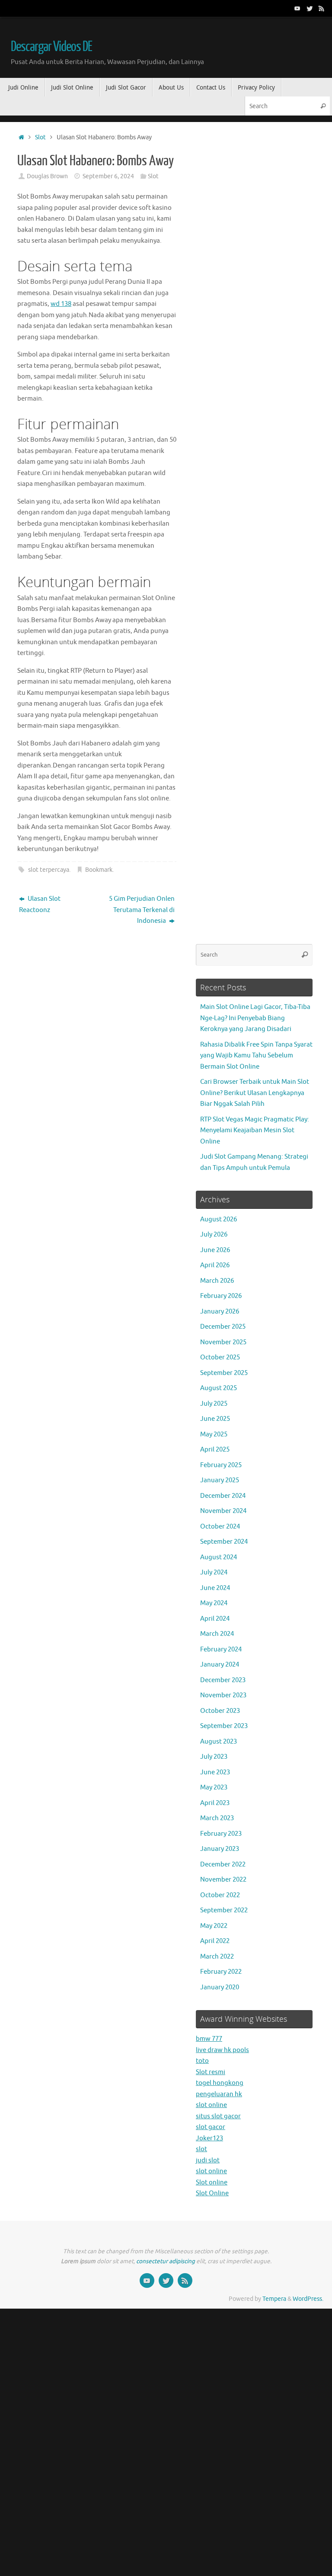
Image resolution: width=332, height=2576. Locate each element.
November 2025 (223, 1342)
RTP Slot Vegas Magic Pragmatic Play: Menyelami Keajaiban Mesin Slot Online (255, 1131)
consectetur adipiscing (166, 2261)
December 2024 (223, 1496)
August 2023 (219, 1742)
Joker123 (209, 2138)
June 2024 (215, 1588)
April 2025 (215, 1450)
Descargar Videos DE (51, 47)
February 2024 (221, 1649)
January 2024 (220, 1665)
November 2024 (223, 1511)
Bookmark (99, 870)
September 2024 (224, 1542)
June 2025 (215, 1419)
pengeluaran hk (219, 2094)
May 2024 (214, 1603)
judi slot (208, 2160)
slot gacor (211, 2127)
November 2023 (223, 1695)
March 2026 (217, 1281)
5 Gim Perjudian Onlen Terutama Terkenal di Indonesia (142, 910)
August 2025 (219, 1388)
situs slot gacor (218, 2116)
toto (202, 2061)
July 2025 (214, 1404)
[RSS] (322, 8)
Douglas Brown (47, 176)
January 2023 (220, 1849)
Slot (40, 137)
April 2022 (215, 1941)
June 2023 (215, 1772)
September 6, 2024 (108, 176)
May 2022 (214, 1926)
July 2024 (214, 1572)
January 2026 (220, 1312)
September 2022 (224, 1910)
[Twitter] (310, 8)
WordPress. (308, 2299)
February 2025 (221, 1465)
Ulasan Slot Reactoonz (40, 904)
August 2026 (219, 1219)
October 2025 (220, 1357)
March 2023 (217, 1818)
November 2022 (223, 1880)
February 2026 (221, 1296)
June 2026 (215, 1250)
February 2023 (221, 1834)
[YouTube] (297, 8)
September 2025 (224, 1373)
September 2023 (224, 1726)
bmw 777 (209, 2039)
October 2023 (220, 1711)
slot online (211, 2105)
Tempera (274, 2299)
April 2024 (215, 1619)
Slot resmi (211, 2072)
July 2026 (214, 1235)
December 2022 (223, 1865)
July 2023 (214, 1757)
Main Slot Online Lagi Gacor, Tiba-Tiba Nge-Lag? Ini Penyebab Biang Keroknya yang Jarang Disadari (255, 1018)
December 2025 (223, 1327)
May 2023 (214, 1787)
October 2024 (220, 1527)
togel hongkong (220, 2083)
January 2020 (220, 1987)
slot (201, 2149)
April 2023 (215, 1803)
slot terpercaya (49, 870)
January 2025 (220, 1480)
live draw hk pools (222, 2050)
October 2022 (220, 1895)
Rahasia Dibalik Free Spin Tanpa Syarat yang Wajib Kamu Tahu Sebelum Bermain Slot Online (256, 1056)
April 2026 (215, 1265)
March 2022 (217, 1957)
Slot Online (212, 2193)
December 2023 (223, 1680)
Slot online (212, 2183)
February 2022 (221, 1972)
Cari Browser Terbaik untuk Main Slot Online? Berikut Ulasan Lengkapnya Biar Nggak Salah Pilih (255, 1093)
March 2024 (217, 1634)
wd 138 (61, 304)
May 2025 (214, 1434)
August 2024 (219, 1557)
